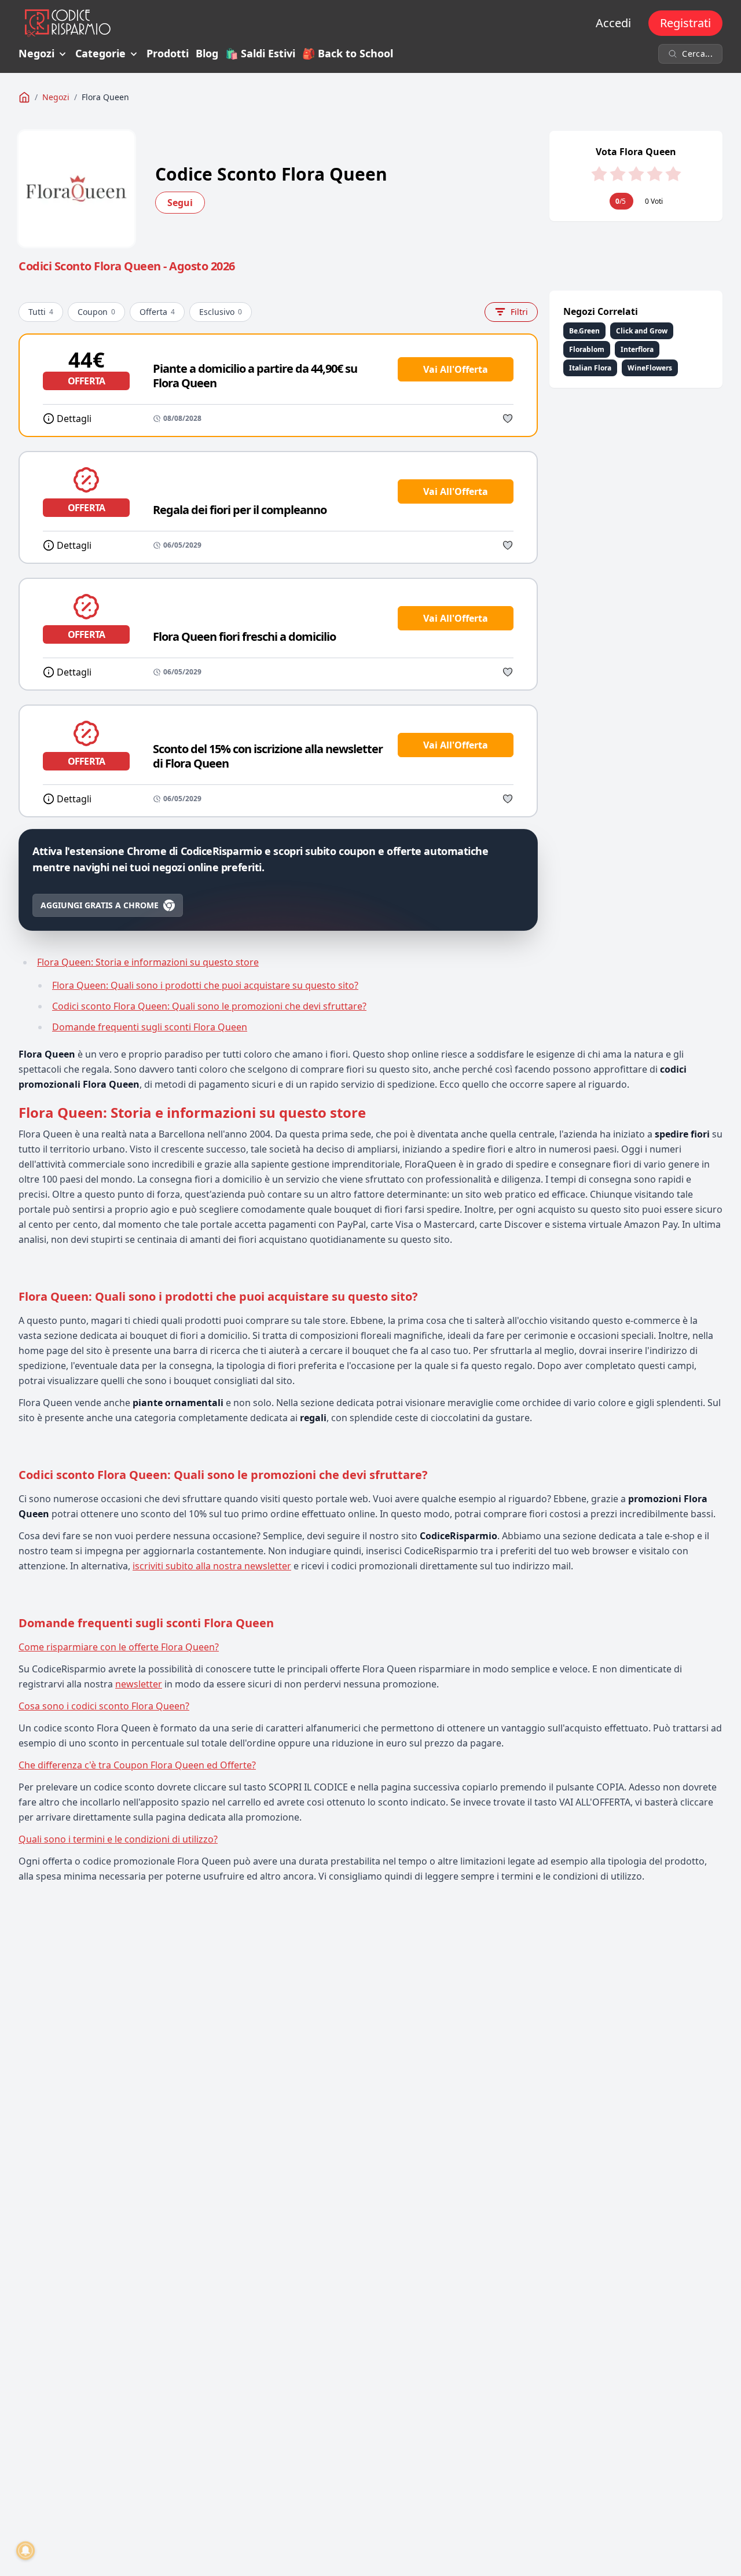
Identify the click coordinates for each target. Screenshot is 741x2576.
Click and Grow (642, 331)
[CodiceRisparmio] (24, 97)
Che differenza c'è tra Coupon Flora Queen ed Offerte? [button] (137, 1765)
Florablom (587, 349)
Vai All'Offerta (456, 369)
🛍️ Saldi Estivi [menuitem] (260, 54)
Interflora (637, 349)
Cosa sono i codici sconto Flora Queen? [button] (104, 1706)
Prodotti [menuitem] (168, 54)
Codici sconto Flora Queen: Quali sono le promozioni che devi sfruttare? (209, 1006)
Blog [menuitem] (207, 54)
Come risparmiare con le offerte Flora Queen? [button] (119, 1647)
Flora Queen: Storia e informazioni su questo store (148, 962)
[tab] (370, 1647)
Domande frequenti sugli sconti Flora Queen (150, 1027)
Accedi (613, 23)
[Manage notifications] (25, 2551)
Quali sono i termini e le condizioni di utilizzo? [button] (118, 1839)
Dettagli (74, 419)
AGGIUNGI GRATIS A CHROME (100, 905)
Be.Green (584, 331)
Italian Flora (590, 368)
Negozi (36, 54)
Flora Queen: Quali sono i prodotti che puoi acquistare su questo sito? (205, 985)
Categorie (100, 54)
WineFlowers (650, 368)
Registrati (685, 23)
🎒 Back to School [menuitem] (348, 54)
